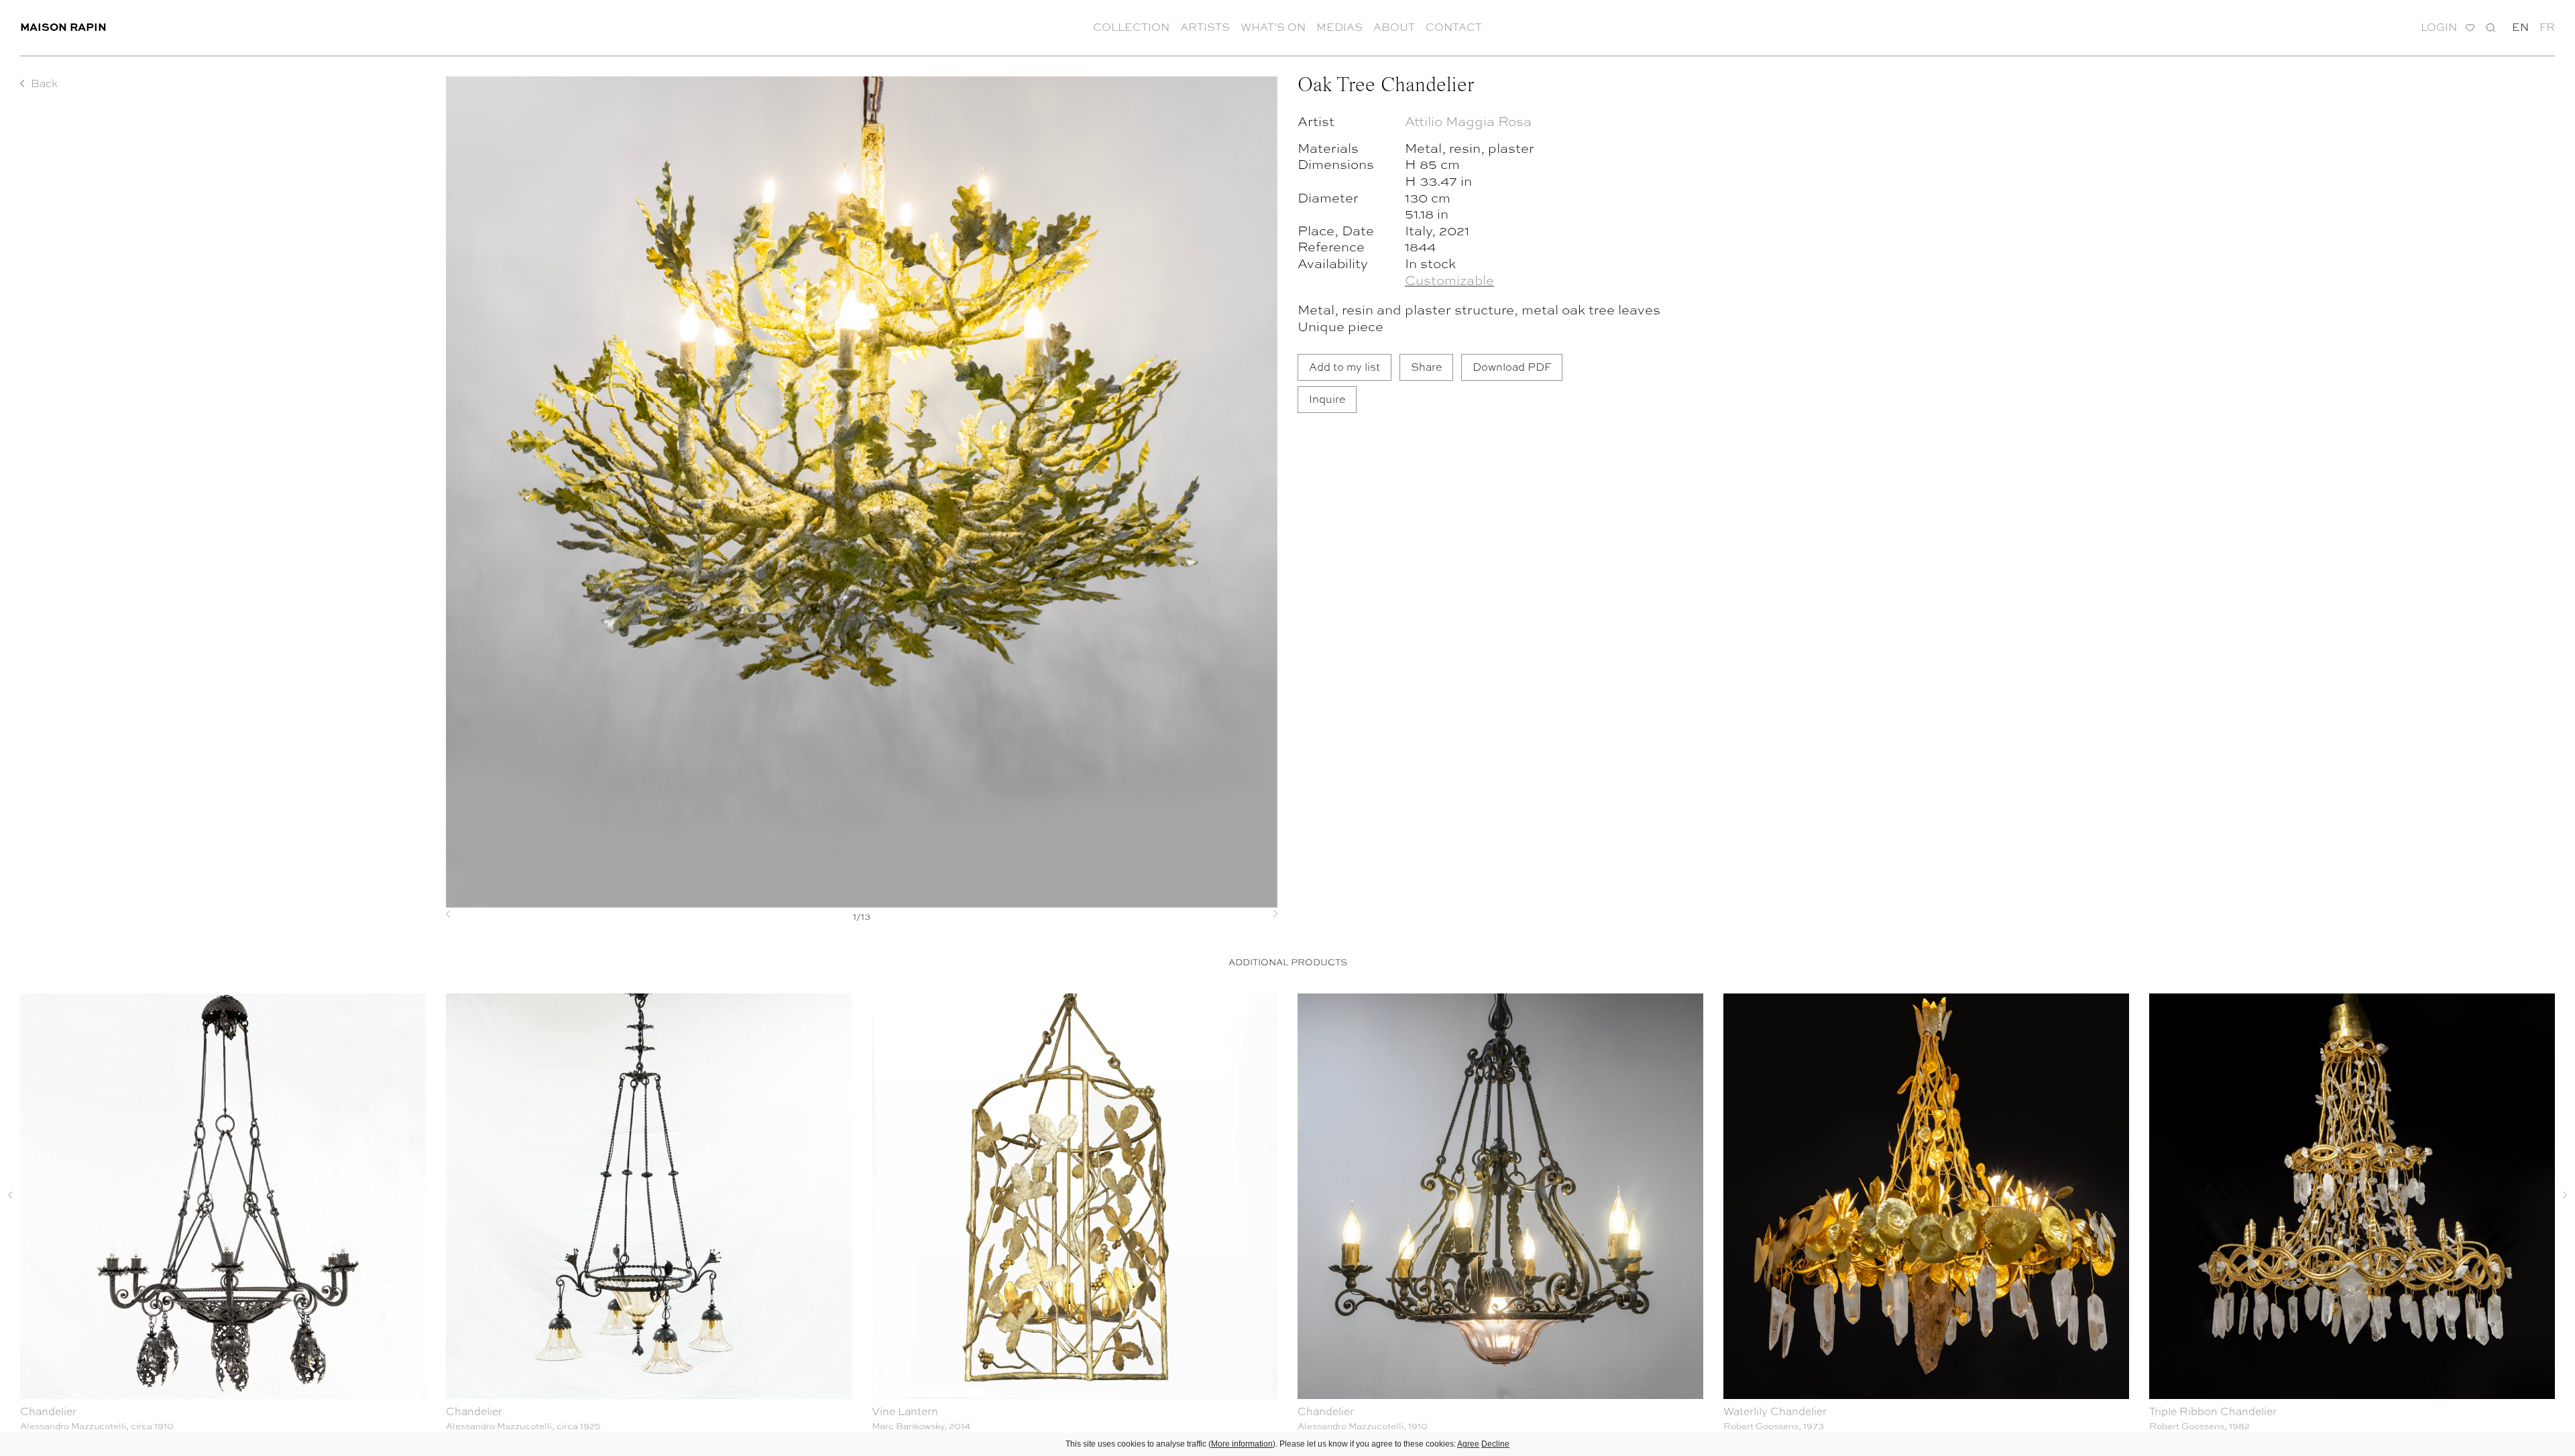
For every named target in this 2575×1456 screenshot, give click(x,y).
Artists (1205, 27)
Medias (1339, 27)
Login (2439, 27)
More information (1242, 1444)
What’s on (1273, 27)
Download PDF (1512, 366)
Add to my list (1344, 366)
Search (2491, 27)
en (2520, 27)
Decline (1495, 1444)
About (1394, 27)
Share (1426, 366)
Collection (1131, 27)
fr (2547, 27)
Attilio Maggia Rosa (1468, 120)
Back (44, 83)
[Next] (1215, 914)
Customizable (1449, 279)
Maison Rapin (63, 26)
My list (2470, 28)
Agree (1468, 1444)
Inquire (1327, 399)
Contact (1454, 27)
